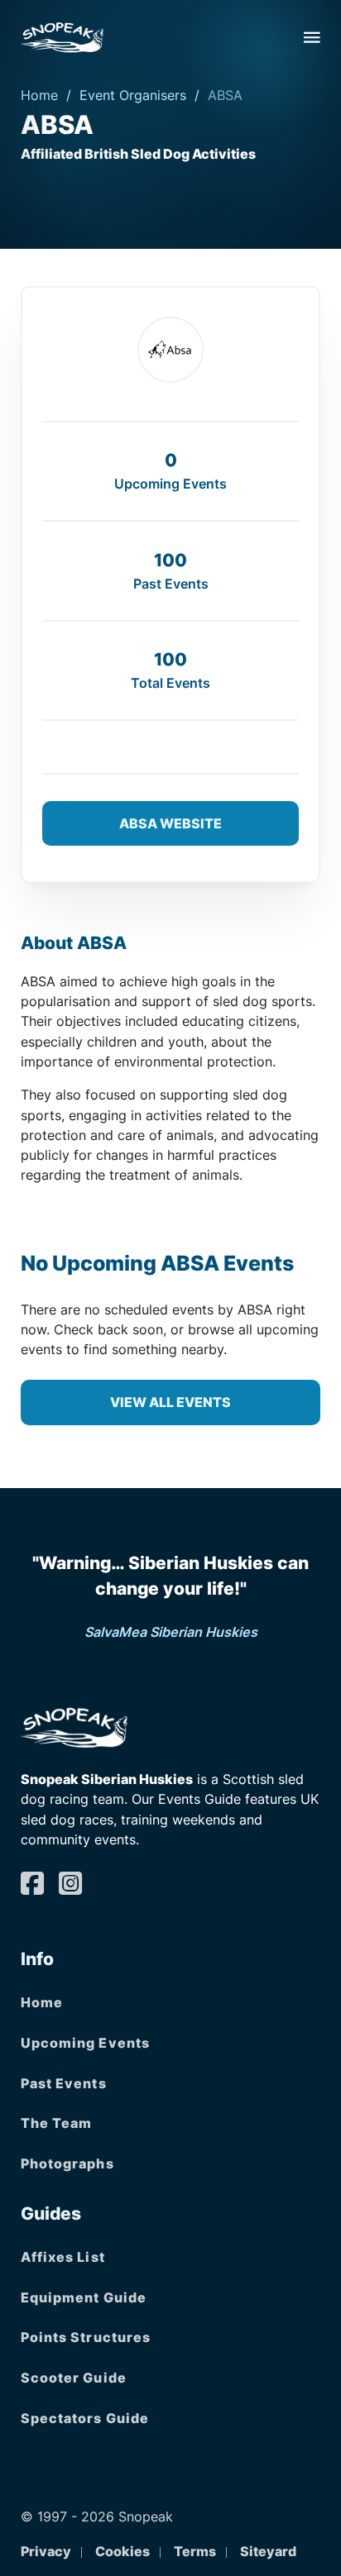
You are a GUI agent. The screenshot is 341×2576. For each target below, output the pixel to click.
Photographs (67, 2163)
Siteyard (268, 2551)
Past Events (64, 2083)
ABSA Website (170, 823)
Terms (195, 2551)
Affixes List (63, 2257)
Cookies (122, 2551)
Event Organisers (133, 95)
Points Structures (86, 2337)
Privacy (46, 2551)
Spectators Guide (85, 2418)
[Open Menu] (312, 37)
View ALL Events (170, 1402)
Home (39, 95)
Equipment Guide (84, 2297)
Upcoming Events (86, 2043)
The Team (57, 2123)
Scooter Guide (74, 2378)
